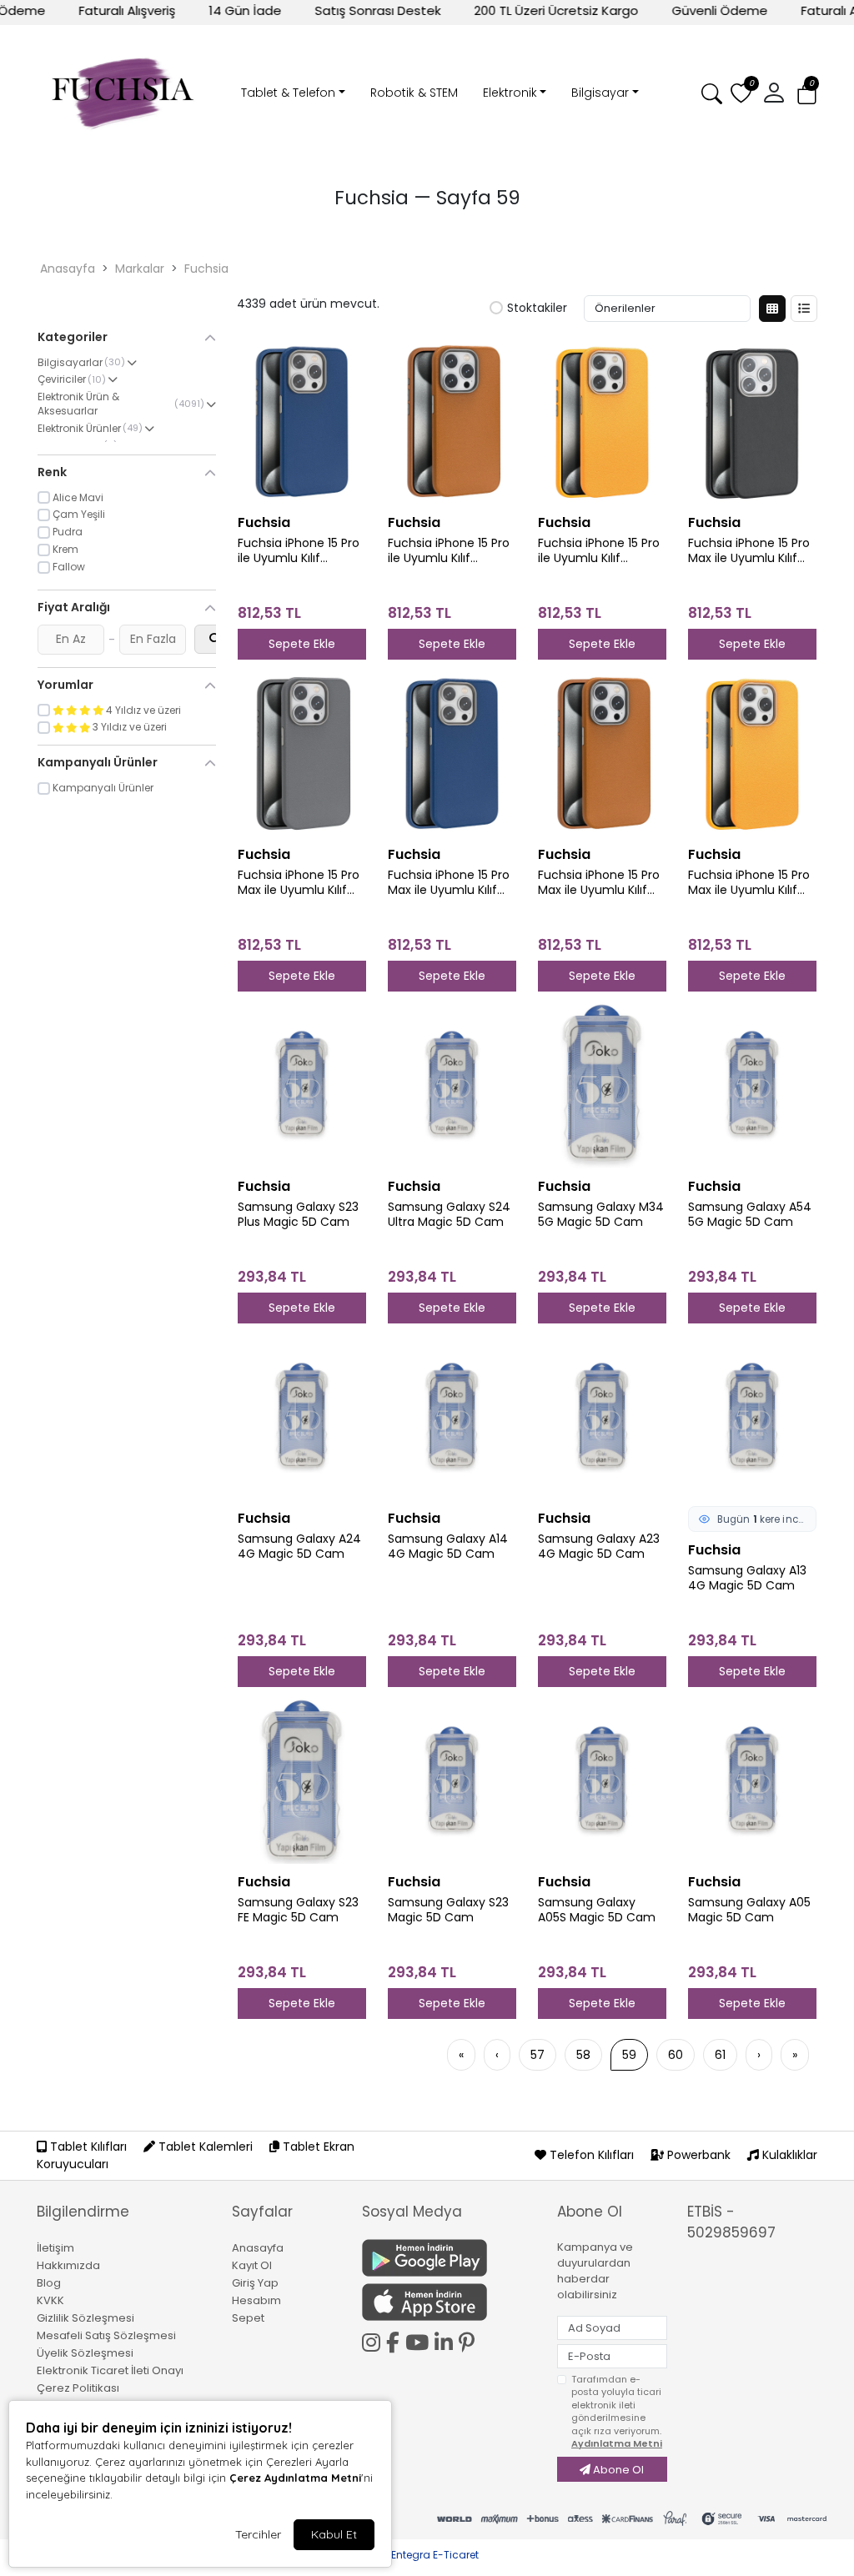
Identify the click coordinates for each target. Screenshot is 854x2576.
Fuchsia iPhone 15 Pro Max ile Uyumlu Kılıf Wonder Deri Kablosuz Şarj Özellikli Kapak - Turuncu (751, 883)
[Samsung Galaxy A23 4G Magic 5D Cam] (602, 1417)
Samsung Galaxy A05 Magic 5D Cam (749, 1911)
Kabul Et (334, 2534)
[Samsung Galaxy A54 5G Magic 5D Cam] (752, 1085)
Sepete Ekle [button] (302, 644)
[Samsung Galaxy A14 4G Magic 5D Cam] (452, 1417)
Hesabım (256, 2300)
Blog (49, 2283)
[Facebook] (396, 2340)
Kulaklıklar (788, 2155)
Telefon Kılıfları (592, 2155)
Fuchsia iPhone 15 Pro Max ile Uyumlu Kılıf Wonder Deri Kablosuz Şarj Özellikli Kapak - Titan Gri (301, 883)
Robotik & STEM (414, 93)
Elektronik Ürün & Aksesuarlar (78, 404)
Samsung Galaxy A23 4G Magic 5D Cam (599, 1547)
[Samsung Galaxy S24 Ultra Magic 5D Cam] (452, 1085)
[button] (807, 94)
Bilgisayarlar (70, 363)
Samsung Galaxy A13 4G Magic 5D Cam (747, 1579)
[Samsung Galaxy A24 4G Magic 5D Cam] (302, 1417)
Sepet (248, 2318)
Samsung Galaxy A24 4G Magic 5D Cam (299, 1547)
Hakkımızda (68, 2265)
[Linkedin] (447, 2340)
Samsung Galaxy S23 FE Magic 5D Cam (298, 1911)
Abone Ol (617, 2470)
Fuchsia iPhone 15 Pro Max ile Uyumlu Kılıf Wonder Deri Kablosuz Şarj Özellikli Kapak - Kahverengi (601, 883)
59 (629, 2055)
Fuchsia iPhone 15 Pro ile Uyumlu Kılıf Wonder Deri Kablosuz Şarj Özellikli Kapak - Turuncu (601, 551)
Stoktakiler (537, 309)
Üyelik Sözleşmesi (85, 2353)
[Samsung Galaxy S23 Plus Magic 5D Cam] (302, 1085)
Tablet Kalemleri (206, 2147)
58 (583, 2055)
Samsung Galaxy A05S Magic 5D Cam (597, 1911)
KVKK (50, 2300)
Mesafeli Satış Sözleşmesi (106, 2335)
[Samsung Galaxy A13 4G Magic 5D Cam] (752, 1417)
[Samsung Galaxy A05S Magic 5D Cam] (602, 1780)
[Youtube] (420, 2340)
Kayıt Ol (252, 2265)
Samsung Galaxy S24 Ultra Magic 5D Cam (449, 1215)
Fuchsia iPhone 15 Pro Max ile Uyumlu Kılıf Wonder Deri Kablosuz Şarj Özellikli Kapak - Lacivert (451, 883)
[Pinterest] (470, 2343)
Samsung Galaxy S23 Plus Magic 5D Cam (298, 1215)
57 (538, 2055)
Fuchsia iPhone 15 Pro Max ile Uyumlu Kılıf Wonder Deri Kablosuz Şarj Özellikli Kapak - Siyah (751, 551)
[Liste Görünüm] (804, 309)
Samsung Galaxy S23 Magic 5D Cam (448, 1911)
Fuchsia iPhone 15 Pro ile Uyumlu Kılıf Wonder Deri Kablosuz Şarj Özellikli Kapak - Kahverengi (451, 551)
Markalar (140, 269)
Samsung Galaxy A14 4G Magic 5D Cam (448, 1547)
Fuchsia (206, 269)
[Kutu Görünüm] (772, 309)
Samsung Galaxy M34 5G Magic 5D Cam (601, 1215)
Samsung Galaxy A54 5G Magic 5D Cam (750, 1215)
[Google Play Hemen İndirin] (450, 2258)
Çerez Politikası (78, 2388)
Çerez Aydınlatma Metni (295, 2478)
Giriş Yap (255, 2283)
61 (720, 2055)
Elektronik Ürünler (79, 429)
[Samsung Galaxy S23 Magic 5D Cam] (452, 1780)
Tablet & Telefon (288, 93)
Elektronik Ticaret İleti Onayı (110, 2370)
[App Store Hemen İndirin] (450, 2302)
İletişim (55, 2248)
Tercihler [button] (258, 2534)
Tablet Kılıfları (88, 2147)
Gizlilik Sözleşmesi (85, 2318)
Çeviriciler (62, 379)
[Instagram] (374, 2340)
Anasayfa (68, 269)
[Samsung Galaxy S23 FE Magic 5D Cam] (302, 1780)
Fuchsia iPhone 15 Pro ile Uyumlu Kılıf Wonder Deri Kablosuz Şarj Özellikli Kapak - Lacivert (301, 551)
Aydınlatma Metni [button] (617, 2443)
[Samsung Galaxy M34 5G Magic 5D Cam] (602, 1085)
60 (676, 2055)
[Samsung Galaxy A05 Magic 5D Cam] (752, 1780)
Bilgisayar (600, 93)
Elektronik (510, 93)
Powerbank (699, 2155)
